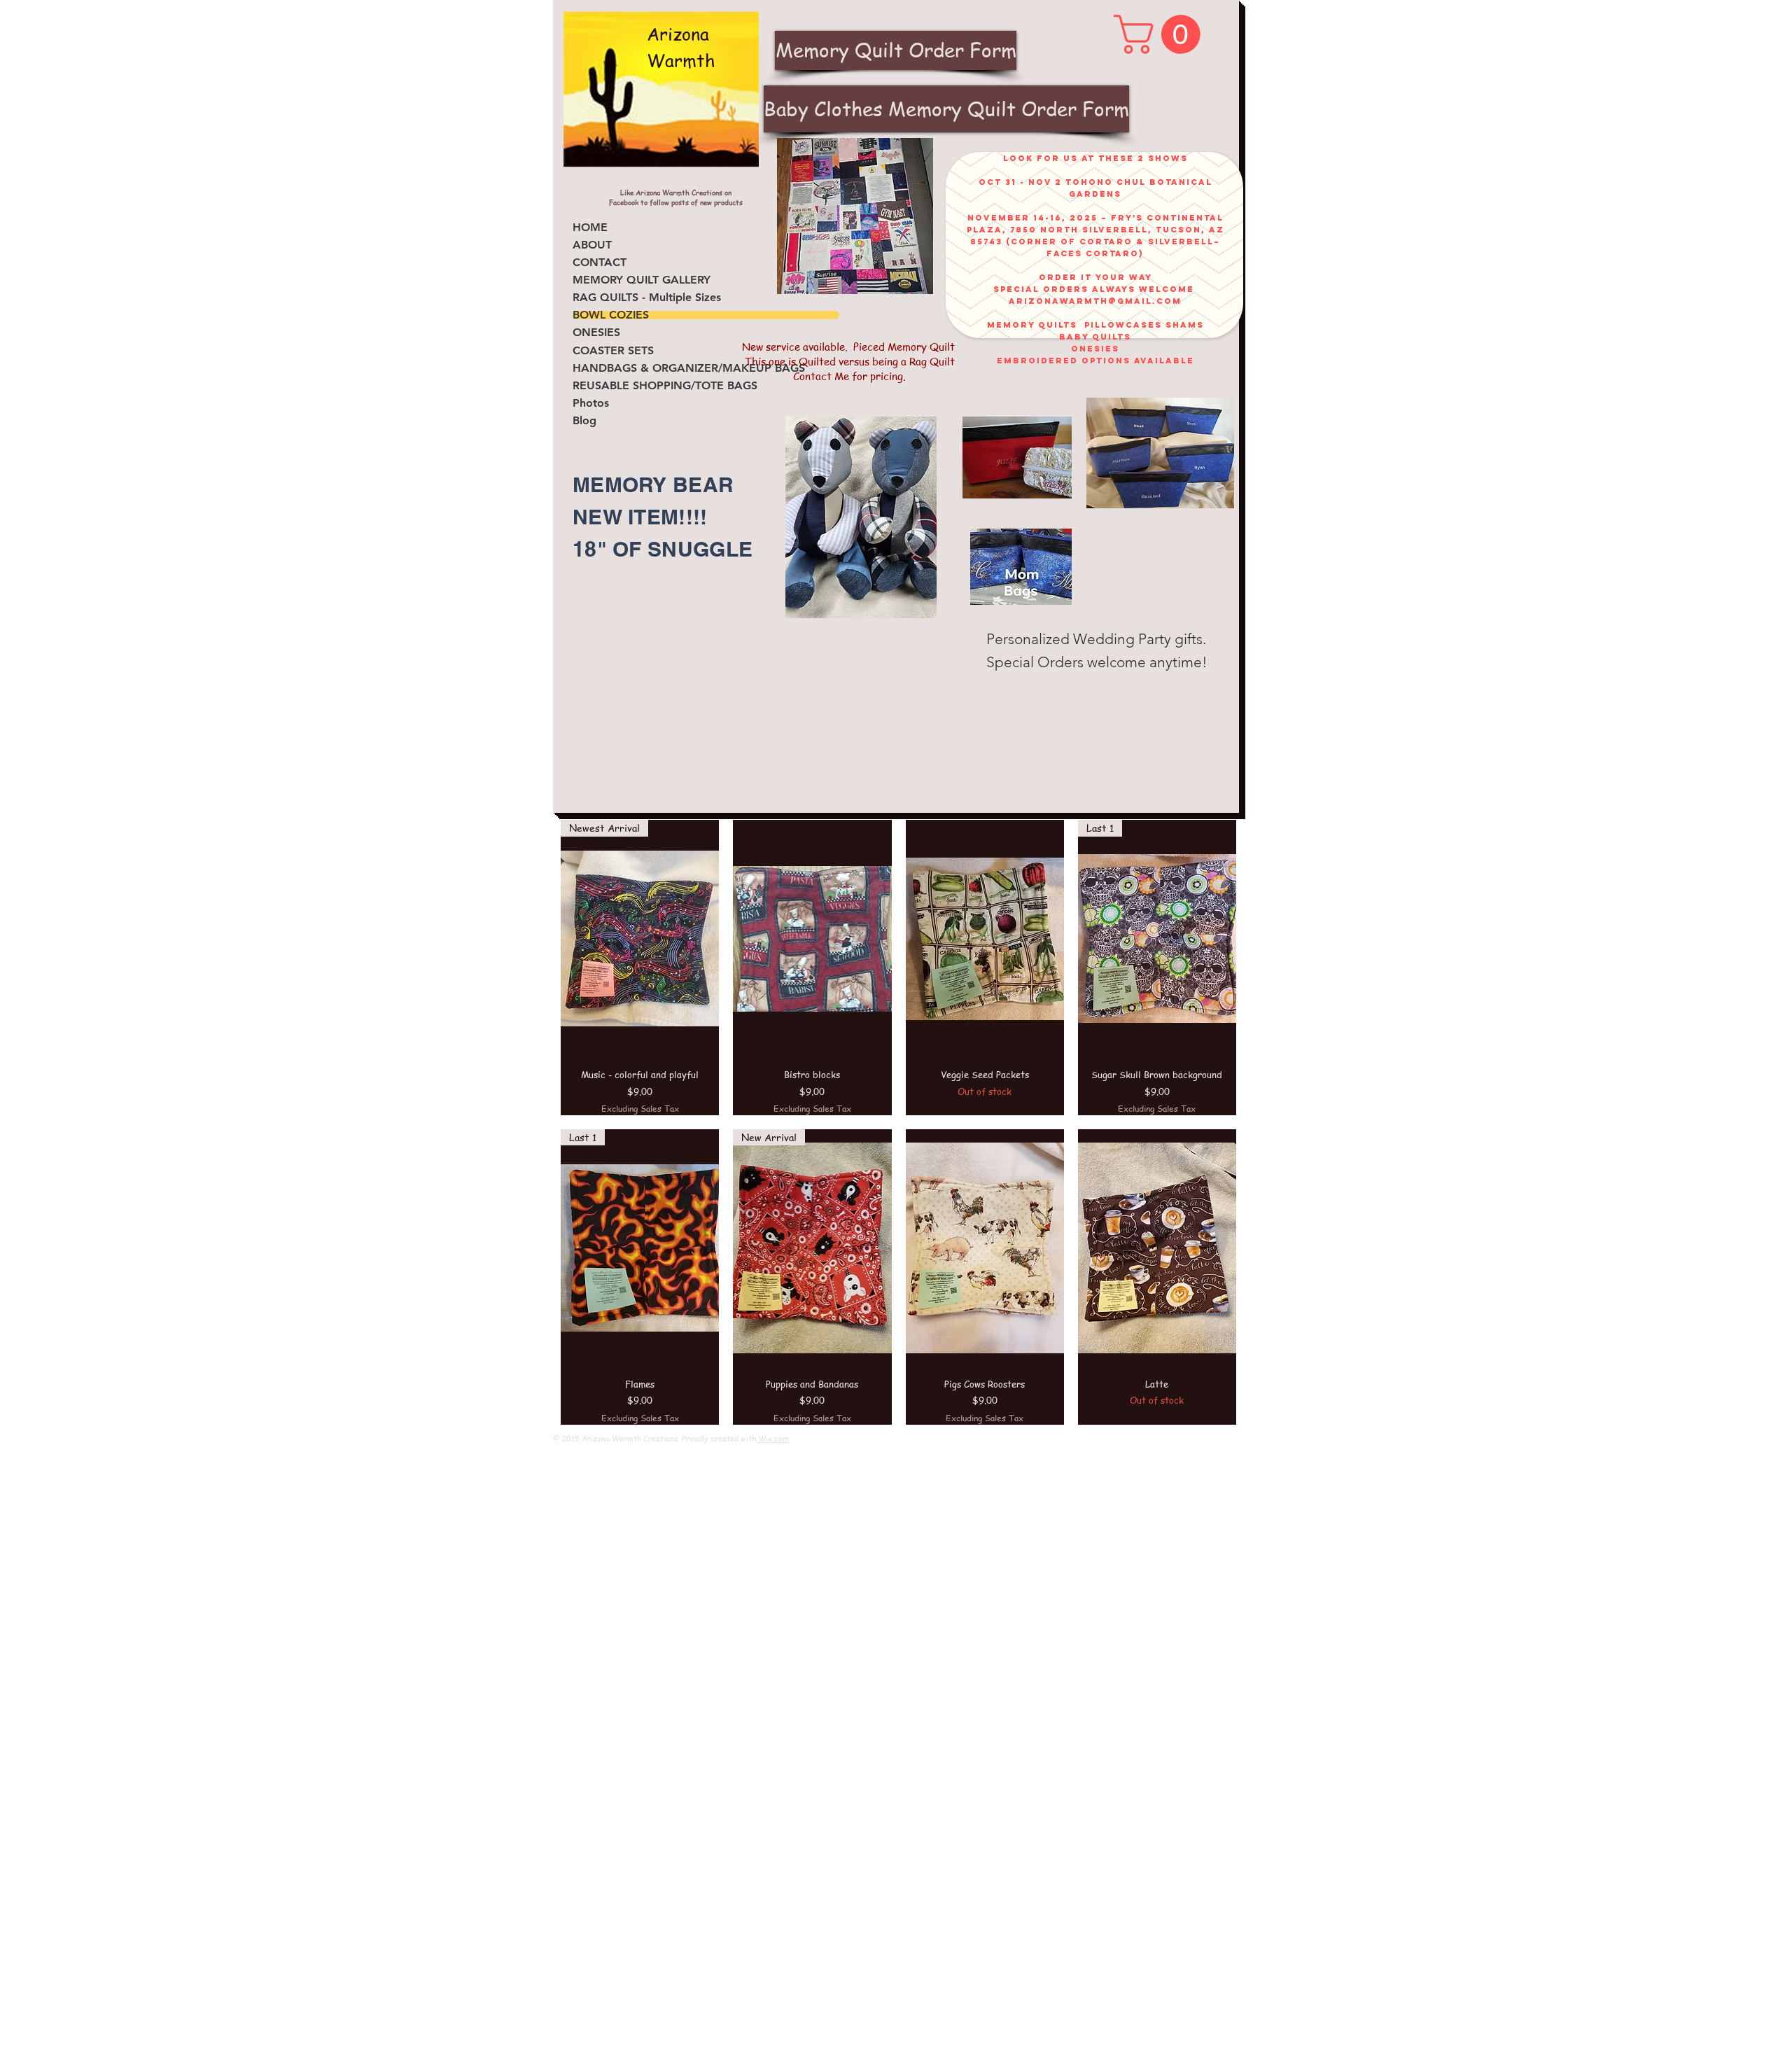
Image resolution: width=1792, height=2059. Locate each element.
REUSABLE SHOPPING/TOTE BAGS (665, 386)
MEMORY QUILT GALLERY (642, 280)
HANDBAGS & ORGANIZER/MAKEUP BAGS (689, 368)
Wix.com (773, 1438)
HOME (590, 228)
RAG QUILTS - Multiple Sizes (647, 298)
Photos (591, 403)
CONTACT (600, 263)
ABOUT (592, 245)
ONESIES (596, 333)
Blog (584, 421)
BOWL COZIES (611, 315)
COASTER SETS (613, 351)
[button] (1162, 34)
